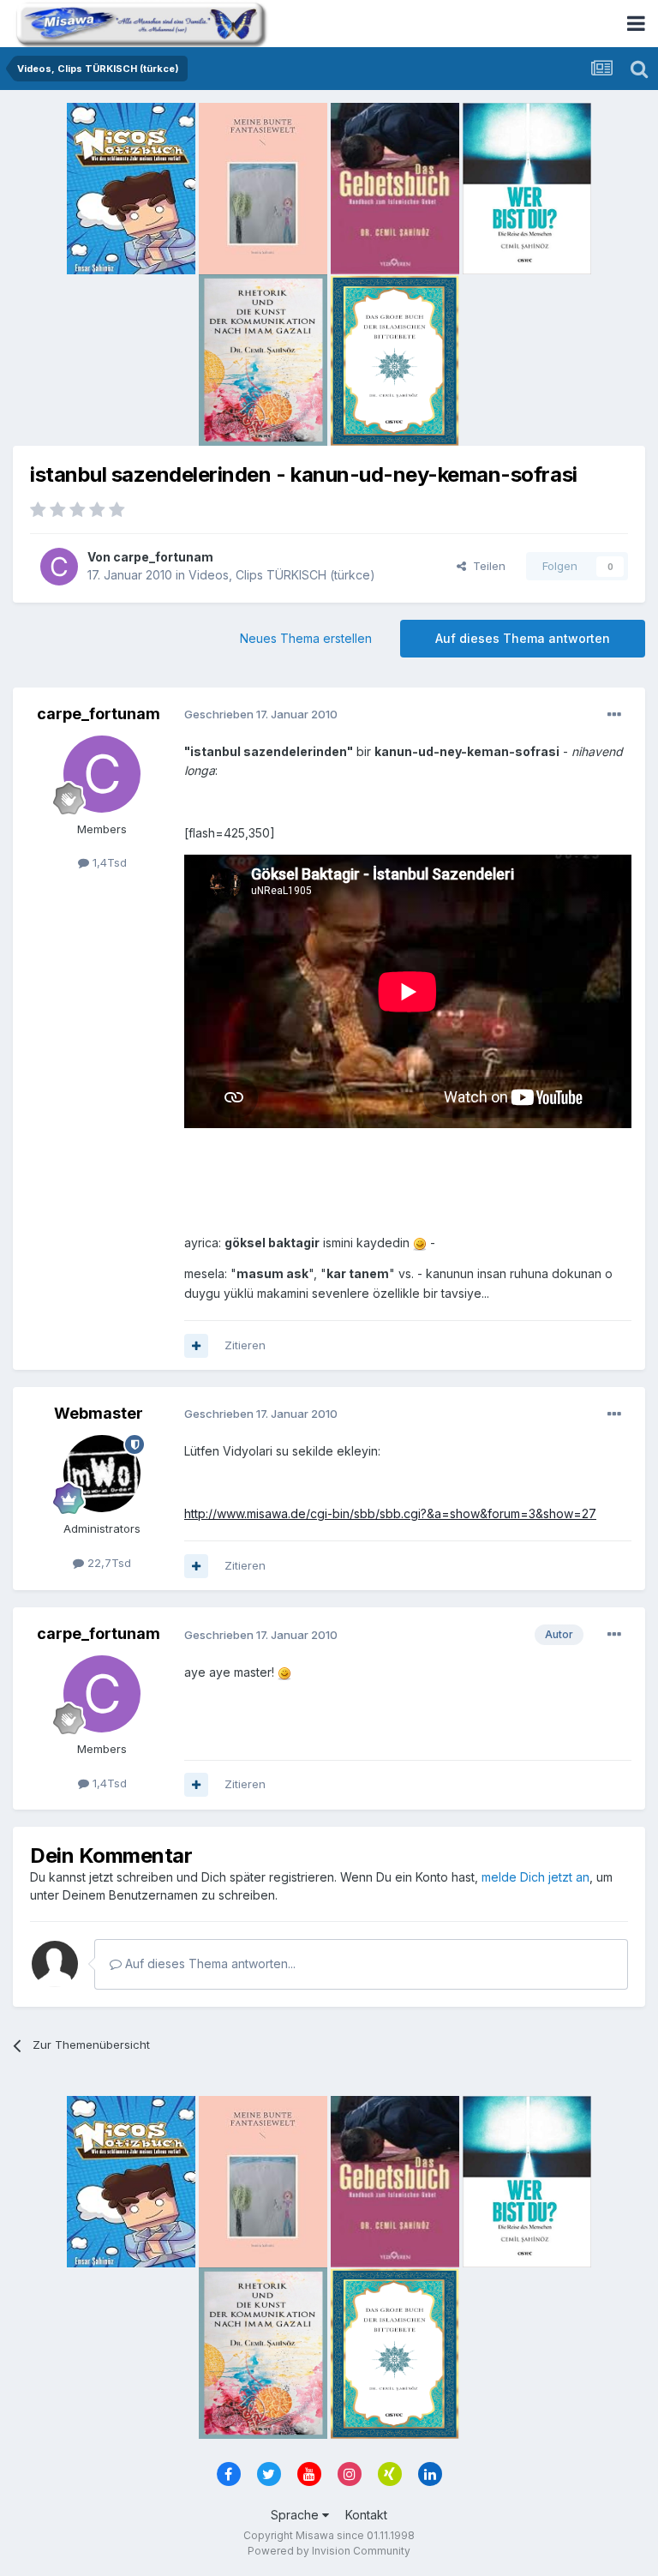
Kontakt (366, 2515)
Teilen (486, 566)
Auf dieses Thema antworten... (209, 1964)
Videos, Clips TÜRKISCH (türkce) (282, 575)
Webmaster (99, 1413)
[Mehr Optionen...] (614, 715)
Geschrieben (261, 714)
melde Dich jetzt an (535, 1877)
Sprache (296, 2515)
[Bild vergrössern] (420, 1243)
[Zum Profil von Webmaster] (102, 1474)
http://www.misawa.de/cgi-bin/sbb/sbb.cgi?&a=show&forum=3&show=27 (390, 1513)
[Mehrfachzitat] (196, 1346)
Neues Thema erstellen (306, 638)
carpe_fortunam (163, 557)
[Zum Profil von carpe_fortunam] (59, 567)
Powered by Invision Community (329, 2551)
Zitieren (245, 1345)
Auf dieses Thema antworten (523, 638)
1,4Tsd (108, 862)
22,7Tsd (108, 1563)
